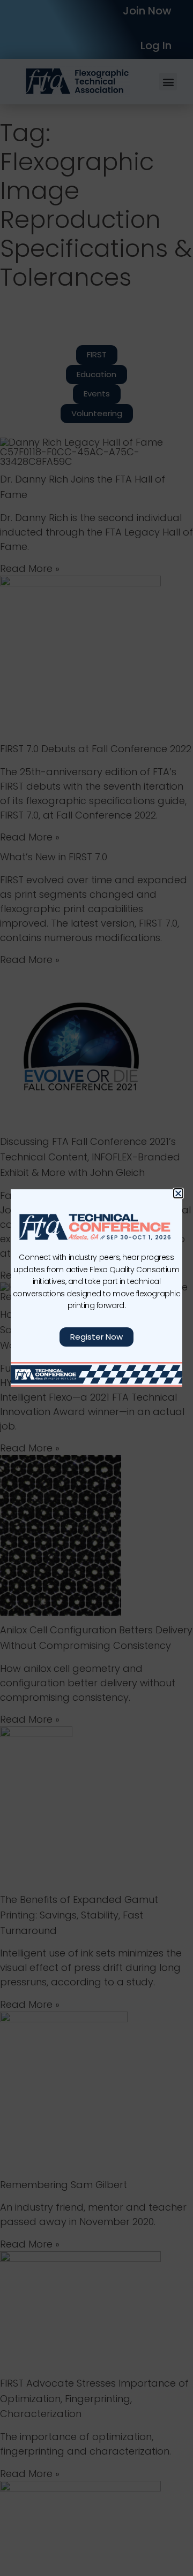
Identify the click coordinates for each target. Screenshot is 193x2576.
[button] (178, 1193)
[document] (96, 1288)
